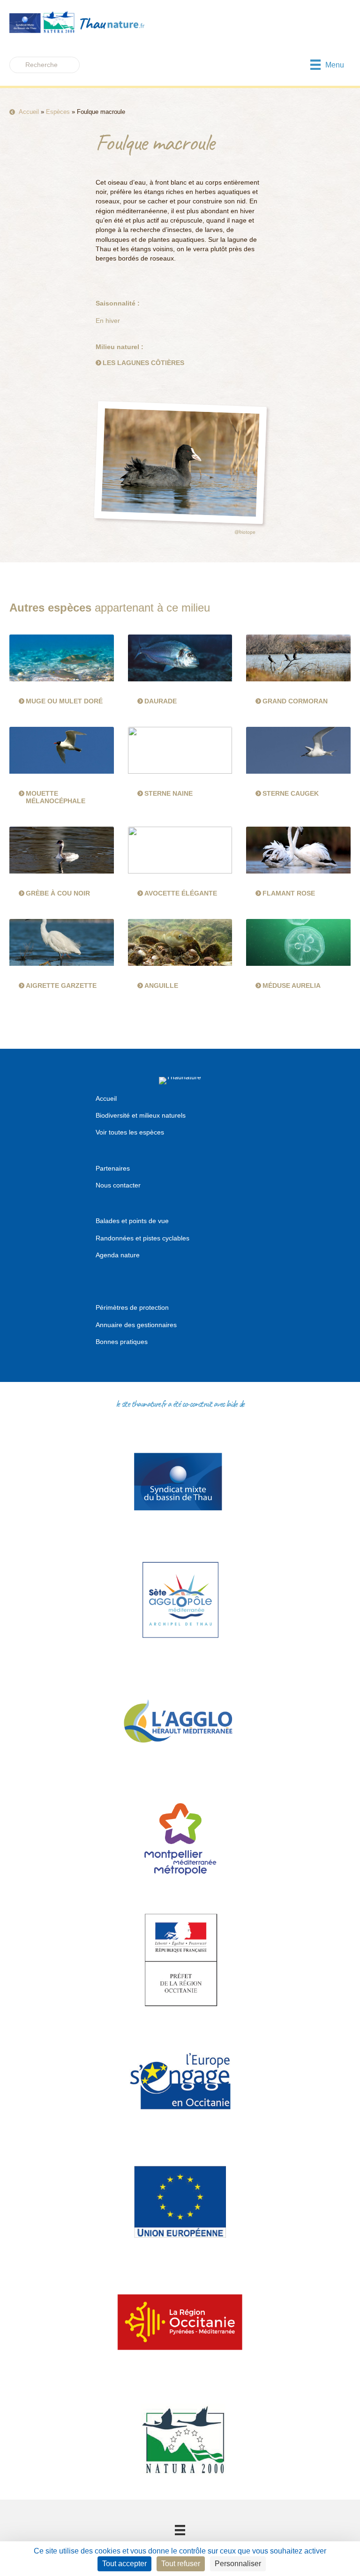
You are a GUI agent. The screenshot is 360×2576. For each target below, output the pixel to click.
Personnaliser (238, 2564)
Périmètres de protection (132, 1307)
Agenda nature (118, 1255)
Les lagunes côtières (143, 363)
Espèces (58, 112)
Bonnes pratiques (122, 1342)
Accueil (29, 112)
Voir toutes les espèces (130, 1132)
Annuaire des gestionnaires (136, 1325)
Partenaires (113, 1168)
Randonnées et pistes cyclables (142, 1238)
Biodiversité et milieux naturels (141, 1115)
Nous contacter (118, 1185)
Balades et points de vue (132, 1221)
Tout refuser (181, 2564)
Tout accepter (124, 2564)
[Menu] (180, 2530)
